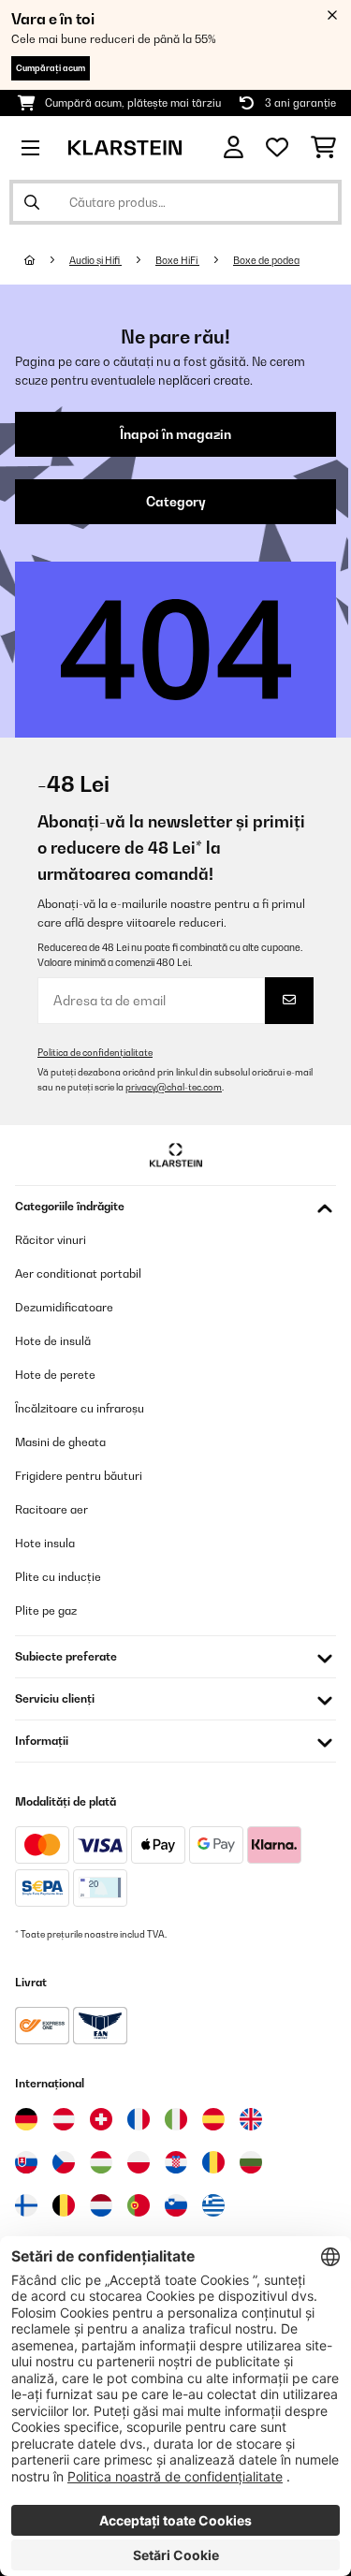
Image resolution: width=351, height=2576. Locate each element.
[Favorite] (277, 148)
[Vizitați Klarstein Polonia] (139, 2162)
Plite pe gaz (46, 1610)
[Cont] (234, 147)
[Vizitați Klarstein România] (213, 2162)
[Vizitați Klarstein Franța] (139, 2119)
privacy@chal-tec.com (174, 1087)
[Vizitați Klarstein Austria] (64, 2119)
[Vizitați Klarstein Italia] (176, 2119)
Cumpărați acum (51, 68)
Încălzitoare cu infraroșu (80, 1408)
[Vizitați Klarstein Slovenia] (176, 2205)
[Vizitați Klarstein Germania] (26, 2119)
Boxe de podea (266, 260)
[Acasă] (47, 260)
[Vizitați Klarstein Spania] (213, 2119)
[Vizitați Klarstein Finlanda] (26, 2205)
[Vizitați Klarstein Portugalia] (139, 2205)
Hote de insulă (53, 1341)
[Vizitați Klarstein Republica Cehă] (64, 2162)
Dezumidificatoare (64, 1307)
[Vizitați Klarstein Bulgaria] (251, 2162)
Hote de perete (55, 1375)
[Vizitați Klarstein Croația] (176, 2162)
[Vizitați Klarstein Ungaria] (101, 2162)
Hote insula (45, 1543)
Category (176, 502)
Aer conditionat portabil (78, 1273)
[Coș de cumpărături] (323, 148)
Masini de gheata (60, 1442)
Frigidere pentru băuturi (79, 1476)
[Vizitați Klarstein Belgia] (64, 2205)
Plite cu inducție (58, 1577)
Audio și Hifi (95, 260)
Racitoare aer (51, 1509)
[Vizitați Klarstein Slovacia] (26, 2162)
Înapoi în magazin (175, 434)
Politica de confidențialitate (95, 1053)
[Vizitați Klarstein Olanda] (101, 2205)
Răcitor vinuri (51, 1240)
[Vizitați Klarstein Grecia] (213, 2206)
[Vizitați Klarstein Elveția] (101, 2119)
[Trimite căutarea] (32, 202)
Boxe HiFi (177, 260)
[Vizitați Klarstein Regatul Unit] (251, 2119)
